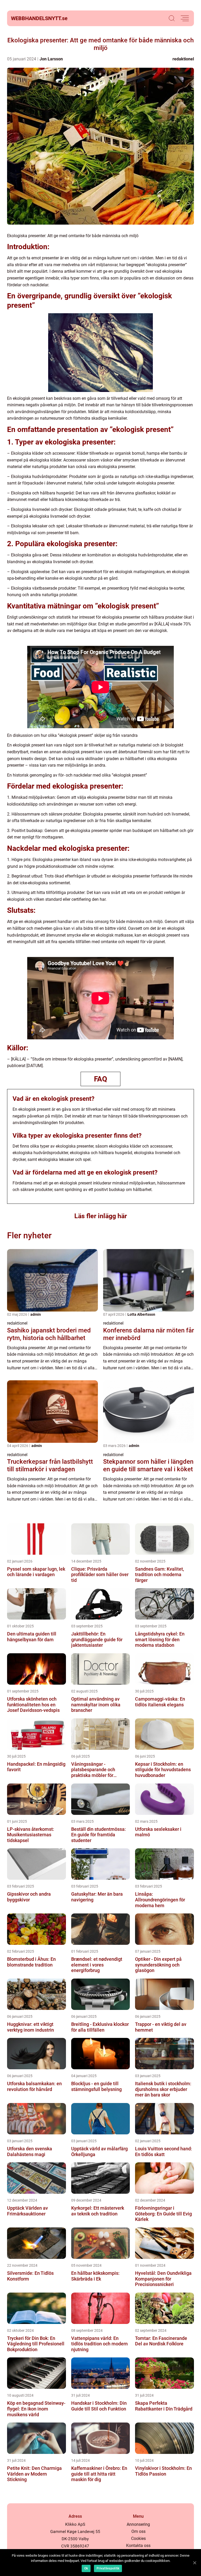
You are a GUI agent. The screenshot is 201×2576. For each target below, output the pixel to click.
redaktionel (183, 59)
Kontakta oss (138, 2546)
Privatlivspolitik (108, 2568)
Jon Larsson (51, 59)
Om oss (138, 2531)
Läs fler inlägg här (101, 1216)
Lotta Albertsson (141, 1314)
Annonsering (138, 2524)
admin (36, 1314)
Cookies (138, 2538)
